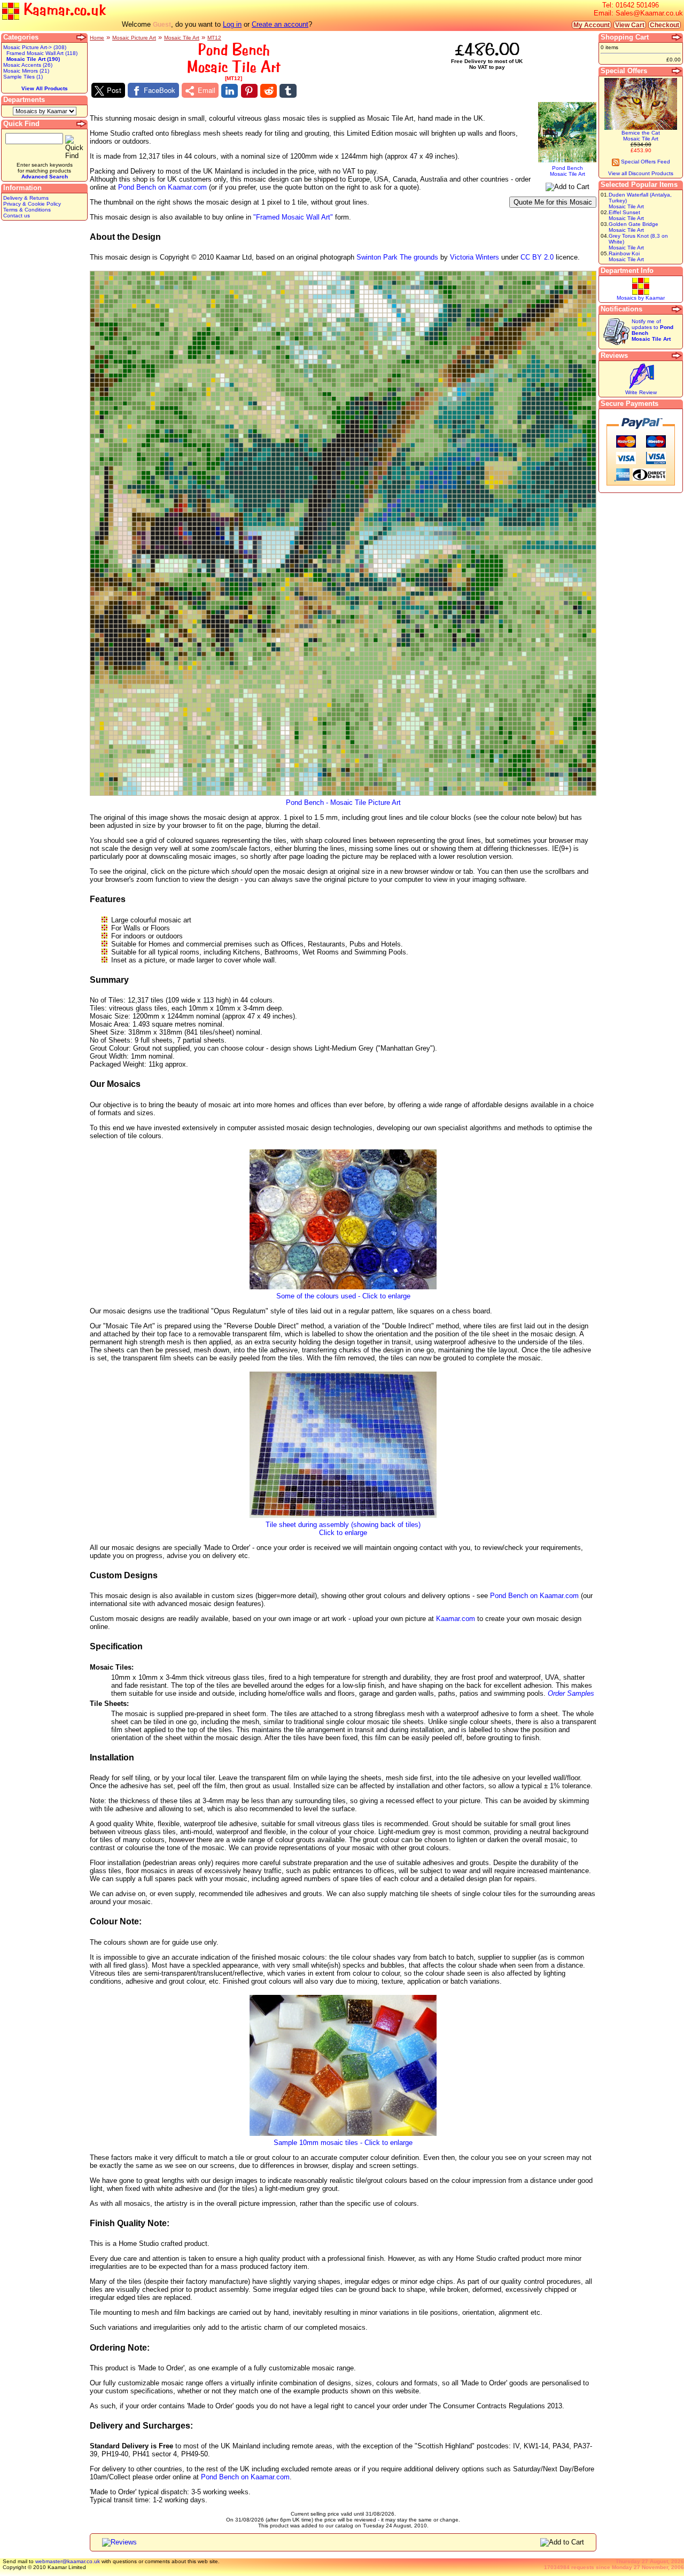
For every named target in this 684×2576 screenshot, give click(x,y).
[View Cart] (677, 37)
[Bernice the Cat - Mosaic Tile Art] (641, 128)
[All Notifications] (677, 309)
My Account (592, 25)
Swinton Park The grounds (397, 257)
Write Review (641, 392)
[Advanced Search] (82, 124)
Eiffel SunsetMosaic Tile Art (626, 215)
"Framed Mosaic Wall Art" (293, 217)
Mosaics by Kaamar (641, 298)
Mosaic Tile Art (182, 38)
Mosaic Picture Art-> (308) (35, 47)
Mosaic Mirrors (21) (26, 71)
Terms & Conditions (27, 210)
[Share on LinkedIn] (230, 91)
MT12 (214, 38)
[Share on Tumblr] (288, 91)
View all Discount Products (641, 173)
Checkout (664, 25)
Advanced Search (45, 177)
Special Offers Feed (645, 162)
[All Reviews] (677, 356)
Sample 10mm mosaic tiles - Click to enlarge (343, 2143)
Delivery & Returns (26, 198)
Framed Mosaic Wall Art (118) (42, 53)
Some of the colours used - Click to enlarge (343, 1296)
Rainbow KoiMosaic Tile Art (626, 256)
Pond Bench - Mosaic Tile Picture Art (343, 802)
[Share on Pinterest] (249, 91)
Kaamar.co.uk (63, 10)
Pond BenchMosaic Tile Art (568, 171)
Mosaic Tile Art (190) (33, 59)
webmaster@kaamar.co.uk (68, 2561)
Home (97, 38)
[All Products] (82, 37)
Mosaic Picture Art (134, 38)
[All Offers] (677, 71)
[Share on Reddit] (269, 91)
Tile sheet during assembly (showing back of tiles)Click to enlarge (343, 1529)
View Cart (630, 25)
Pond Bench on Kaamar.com (162, 187)
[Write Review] (641, 387)
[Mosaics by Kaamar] (641, 293)
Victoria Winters (475, 257)
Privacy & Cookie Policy (32, 204)
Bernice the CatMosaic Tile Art (641, 136)
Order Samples (571, 1693)
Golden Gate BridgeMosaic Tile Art (634, 227)
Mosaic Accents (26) (28, 65)
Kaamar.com (456, 1619)
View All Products (45, 88)
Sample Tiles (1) (23, 77)
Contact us (17, 216)
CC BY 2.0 (537, 257)
